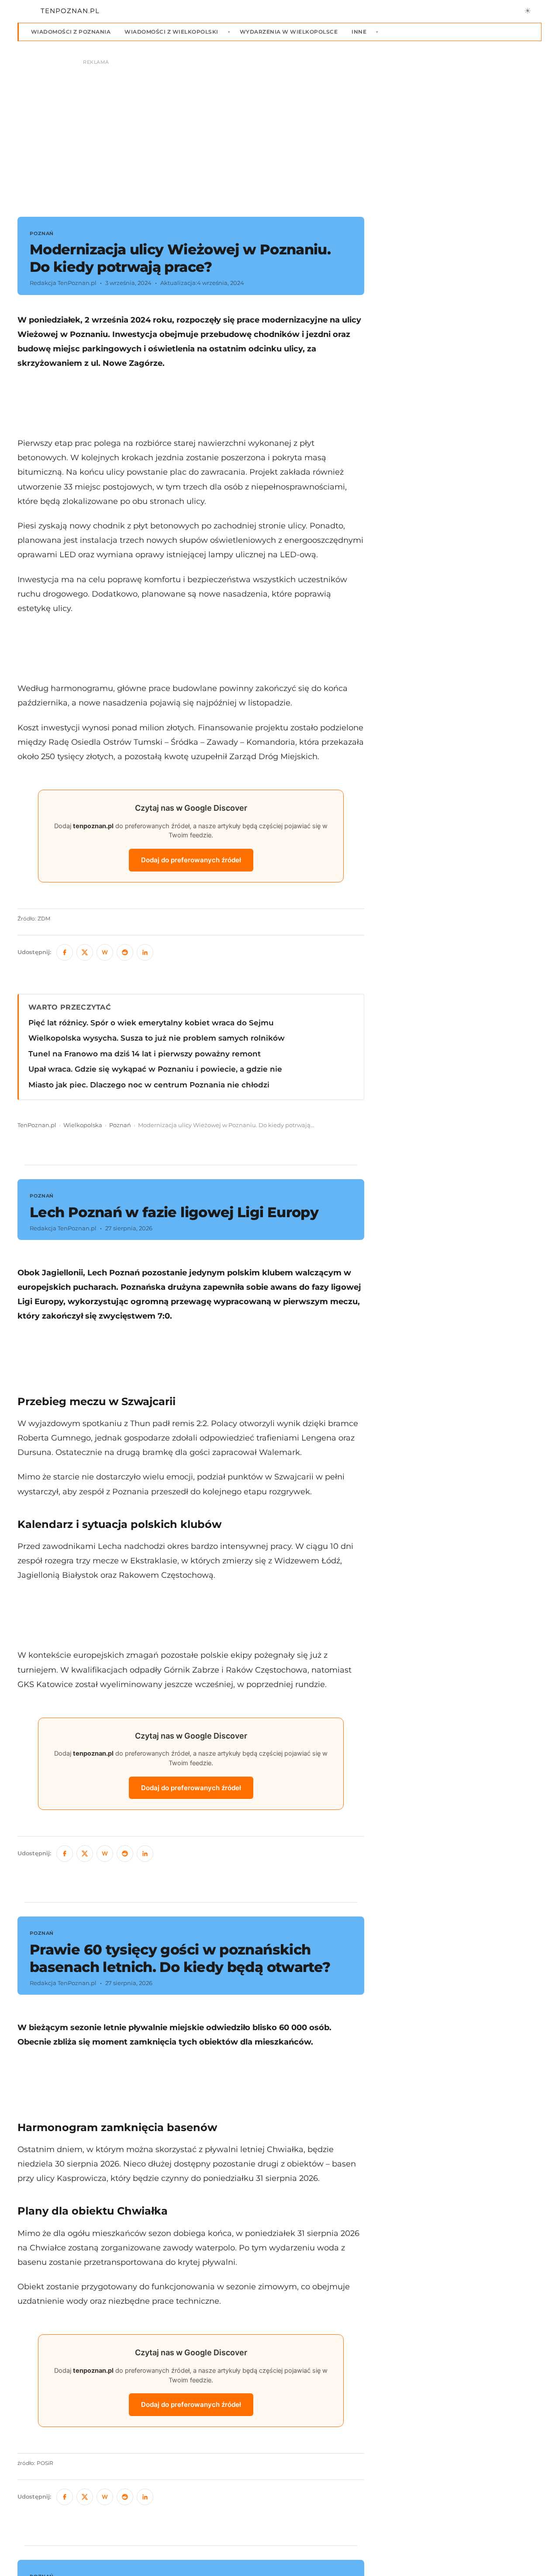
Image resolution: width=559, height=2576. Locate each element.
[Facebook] (65, 952)
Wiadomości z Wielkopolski (171, 32)
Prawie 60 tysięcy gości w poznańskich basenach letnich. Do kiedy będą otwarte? (180, 1958)
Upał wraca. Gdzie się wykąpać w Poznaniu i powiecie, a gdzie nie (155, 1069)
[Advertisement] (191, 403)
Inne (359, 32)
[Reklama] (279, 134)
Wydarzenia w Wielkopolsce (289, 32)
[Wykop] (105, 952)
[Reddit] (125, 952)
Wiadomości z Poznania (71, 32)
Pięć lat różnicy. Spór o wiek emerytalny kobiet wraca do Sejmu (151, 1023)
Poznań (120, 1125)
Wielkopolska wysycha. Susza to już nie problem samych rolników (157, 1038)
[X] (85, 952)
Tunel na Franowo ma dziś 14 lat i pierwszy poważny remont (145, 1054)
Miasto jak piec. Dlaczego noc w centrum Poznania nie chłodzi (149, 1085)
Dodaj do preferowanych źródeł (191, 860)
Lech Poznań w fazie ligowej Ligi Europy (174, 1212)
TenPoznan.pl (37, 1125)
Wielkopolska (83, 1125)
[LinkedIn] (145, 952)
